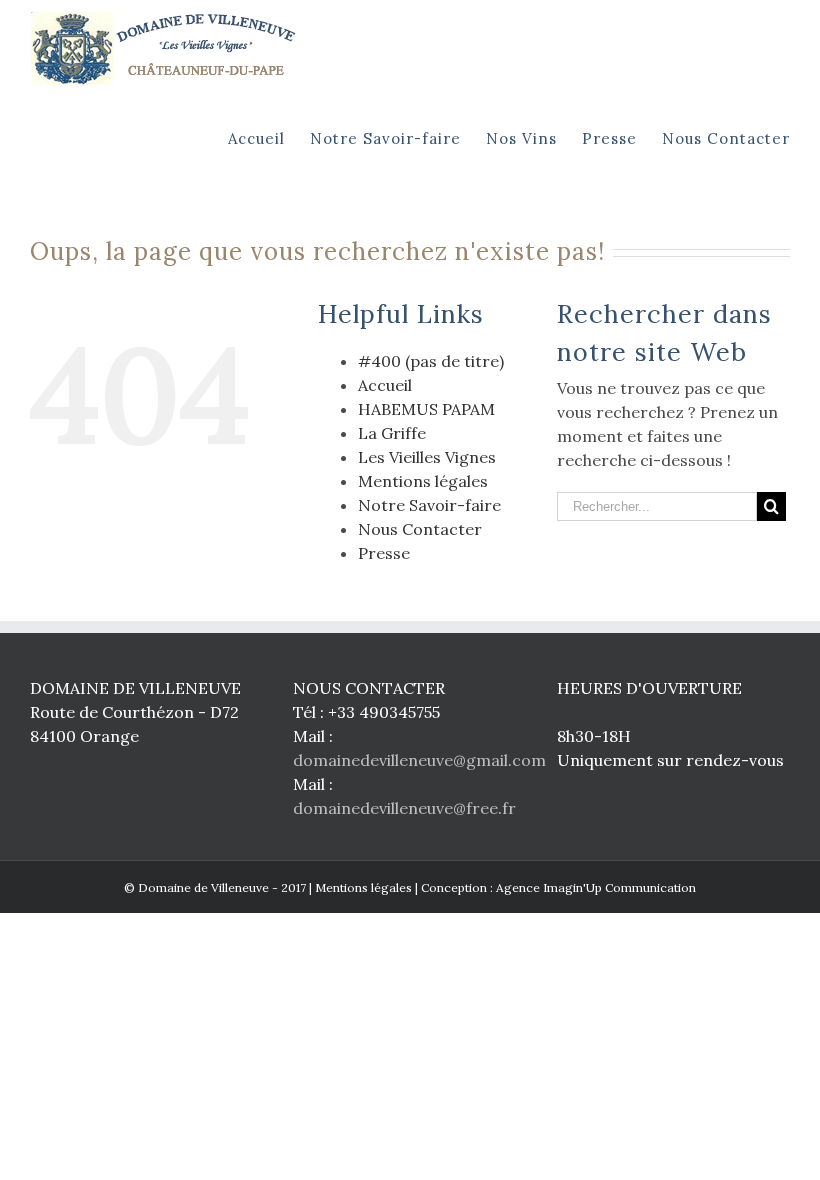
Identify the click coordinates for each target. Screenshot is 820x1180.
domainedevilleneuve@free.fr (404, 808)
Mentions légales (423, 481)
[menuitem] (269, 137)
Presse (384, 553)
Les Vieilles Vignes (427, 457)
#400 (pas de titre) (431, 361)
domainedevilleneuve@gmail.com (419, 760)
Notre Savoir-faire (429, 505)
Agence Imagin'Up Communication (596, 887)
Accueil (385, 385)
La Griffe (392, 433)
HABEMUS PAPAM (426, 409)
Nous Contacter (420, 529)
